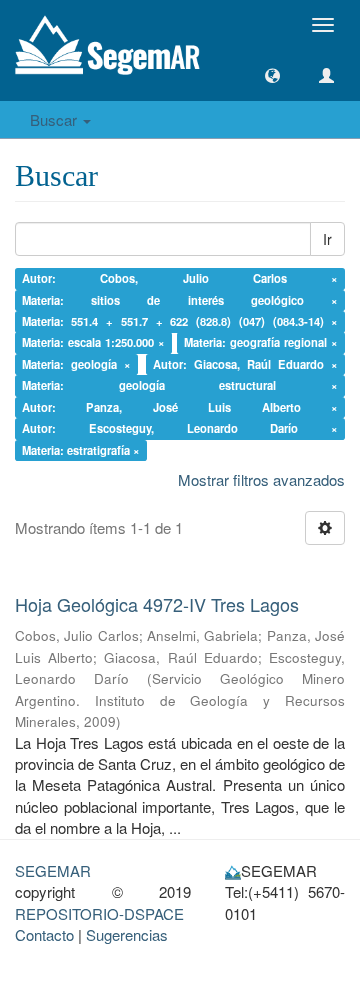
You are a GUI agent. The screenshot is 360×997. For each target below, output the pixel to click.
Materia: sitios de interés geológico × (180, 300)
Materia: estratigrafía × (81, 450)
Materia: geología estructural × (180, 386)
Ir (327, 239)
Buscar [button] (55, 119)
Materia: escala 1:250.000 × (93, 343)
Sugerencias (127, 934)
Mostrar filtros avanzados (261, 479)
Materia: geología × (76, 364)
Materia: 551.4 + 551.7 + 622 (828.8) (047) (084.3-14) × (180, 321)
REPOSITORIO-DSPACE (99, 913)
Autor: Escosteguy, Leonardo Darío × (180, 428)
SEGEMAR (53, 870)
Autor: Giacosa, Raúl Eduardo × (246, 364)
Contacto (44, 934)
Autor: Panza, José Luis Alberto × (180, 407)
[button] (272, 75)
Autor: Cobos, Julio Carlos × (180, 278)
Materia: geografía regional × (261, 343)
